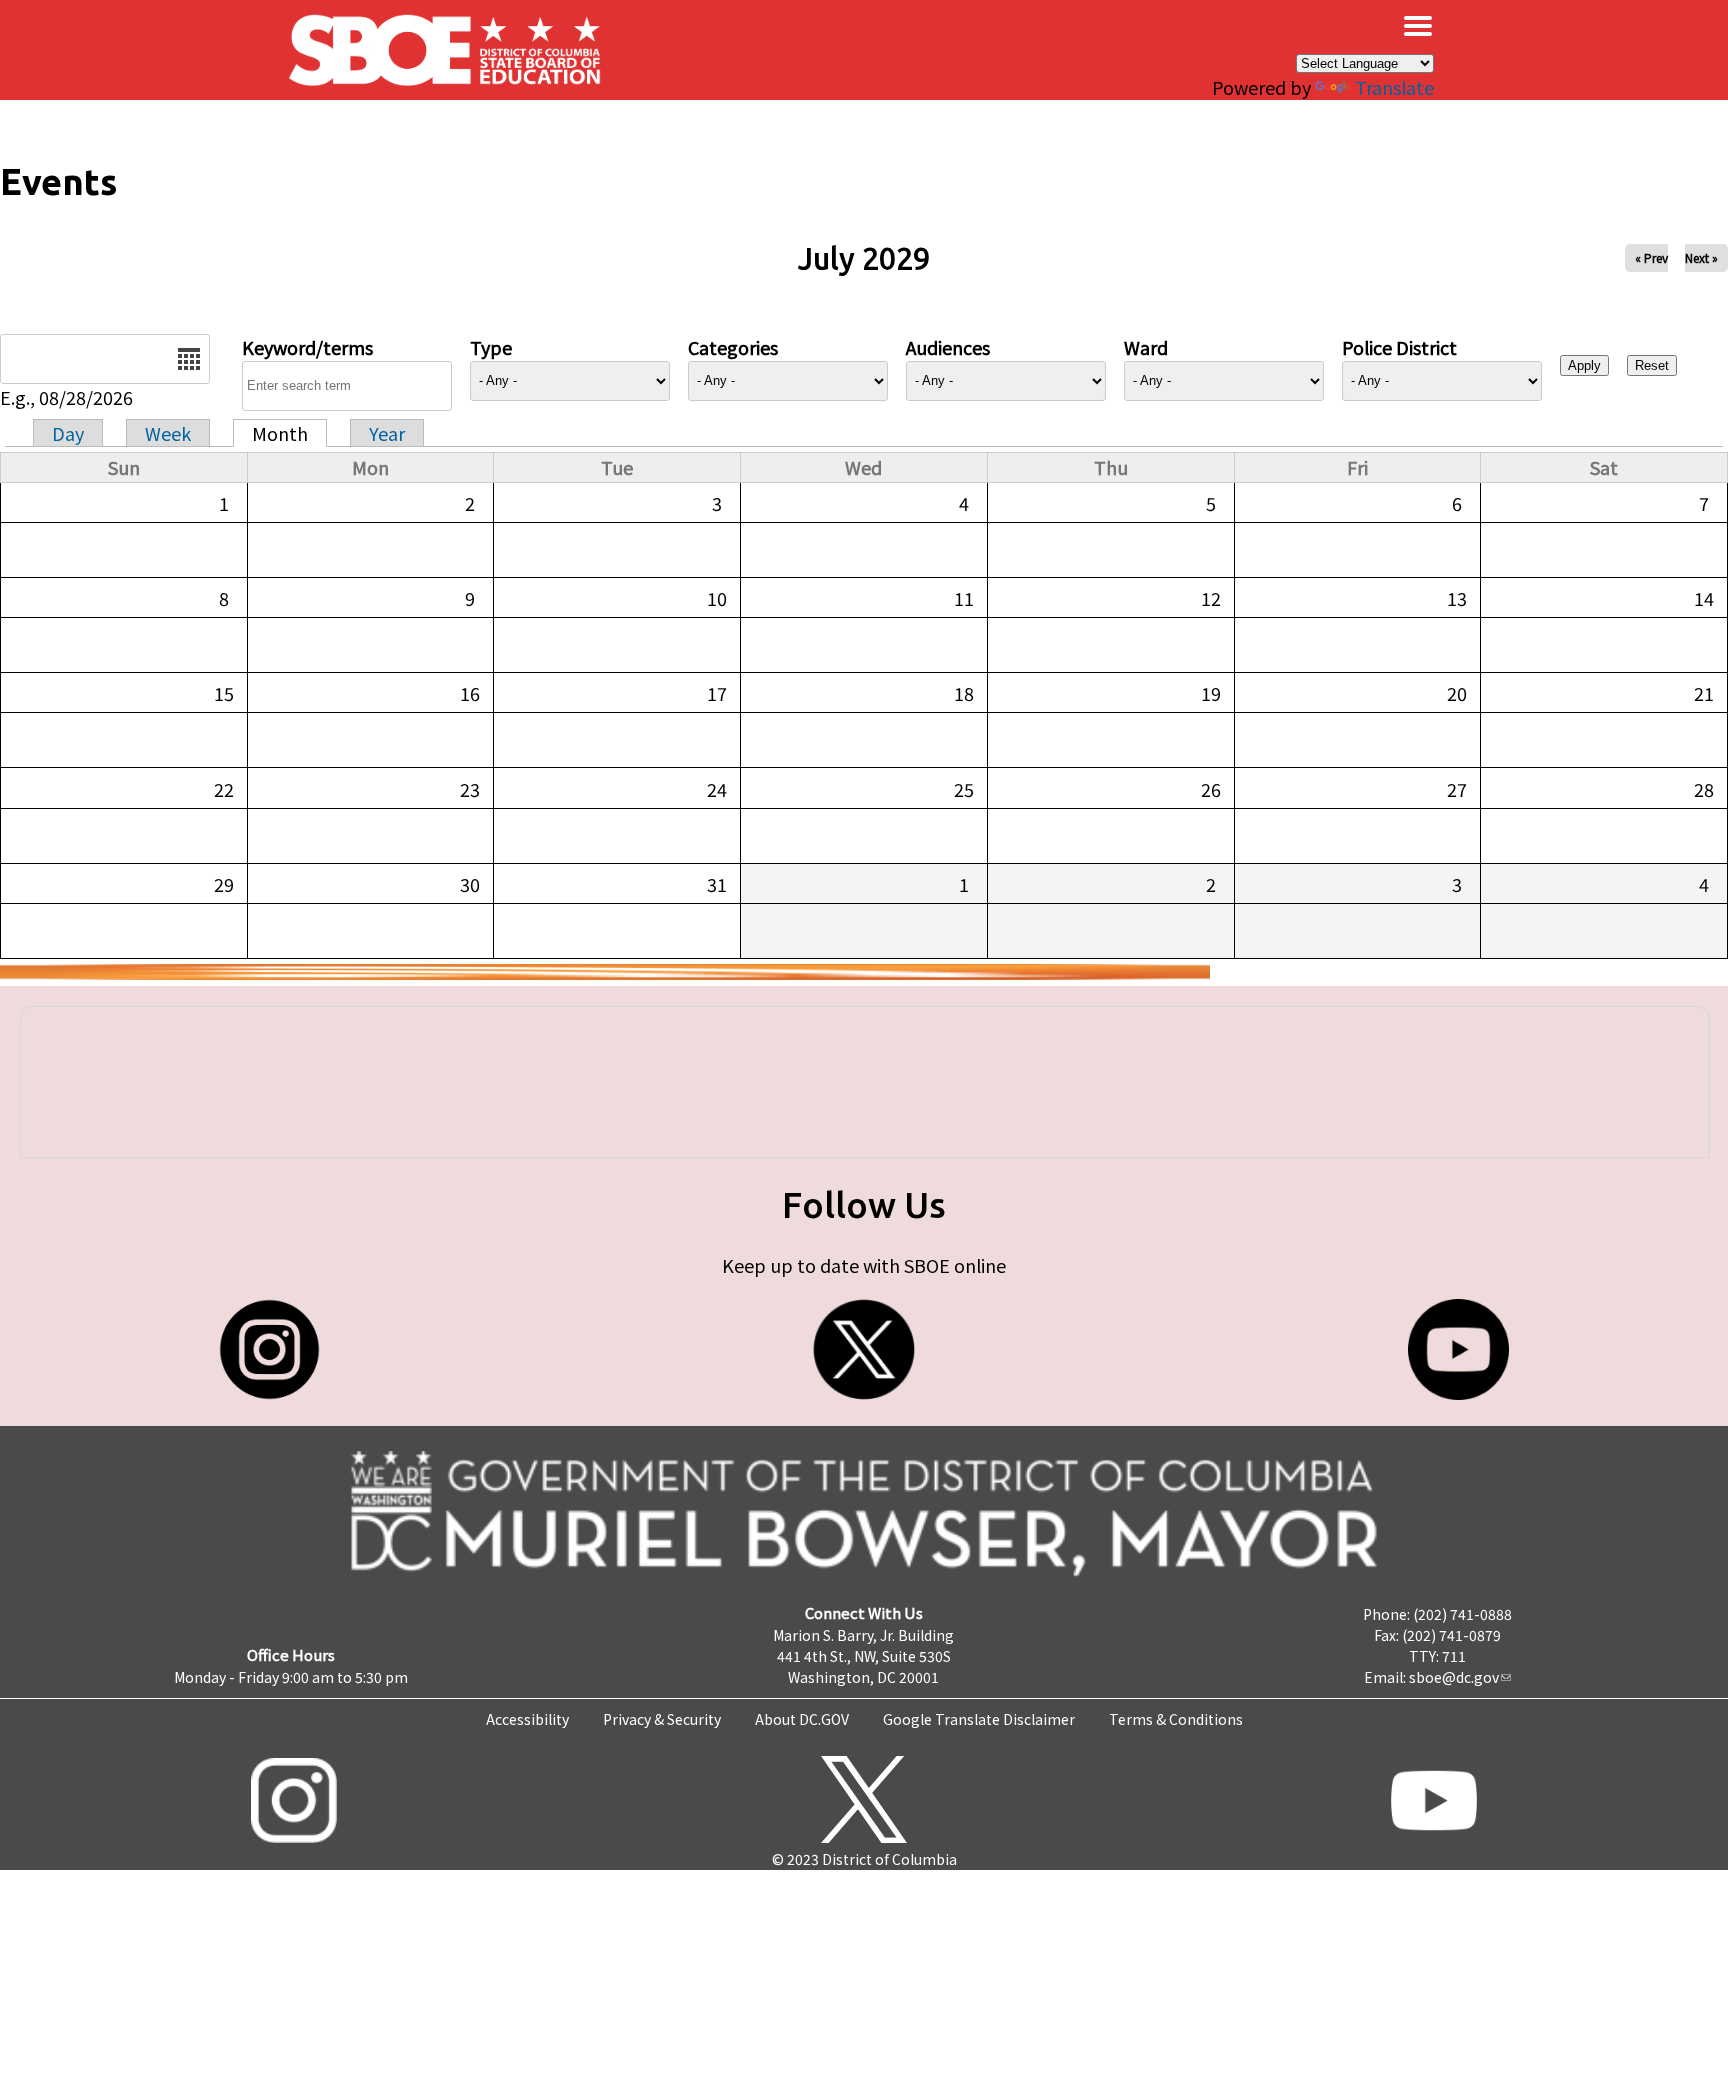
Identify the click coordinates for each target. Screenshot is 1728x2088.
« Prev (1651, 257)
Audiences (948, 347)
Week (168, 433)
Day (68, 433)
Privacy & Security (662, 1719)
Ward (1146, 347)
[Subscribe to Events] (605, 972)
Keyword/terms (307, 347)
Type (491, 347)
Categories (733, 347)
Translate (1394, 87)
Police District (1399, 347)
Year (387, 433)
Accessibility (527, 1719)
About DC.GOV (802, 1719)
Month (280, 433)
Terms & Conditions (1176, 1719)
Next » (1701, 257)
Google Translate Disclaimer (979, 1719)
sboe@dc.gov (1454, 1677)
